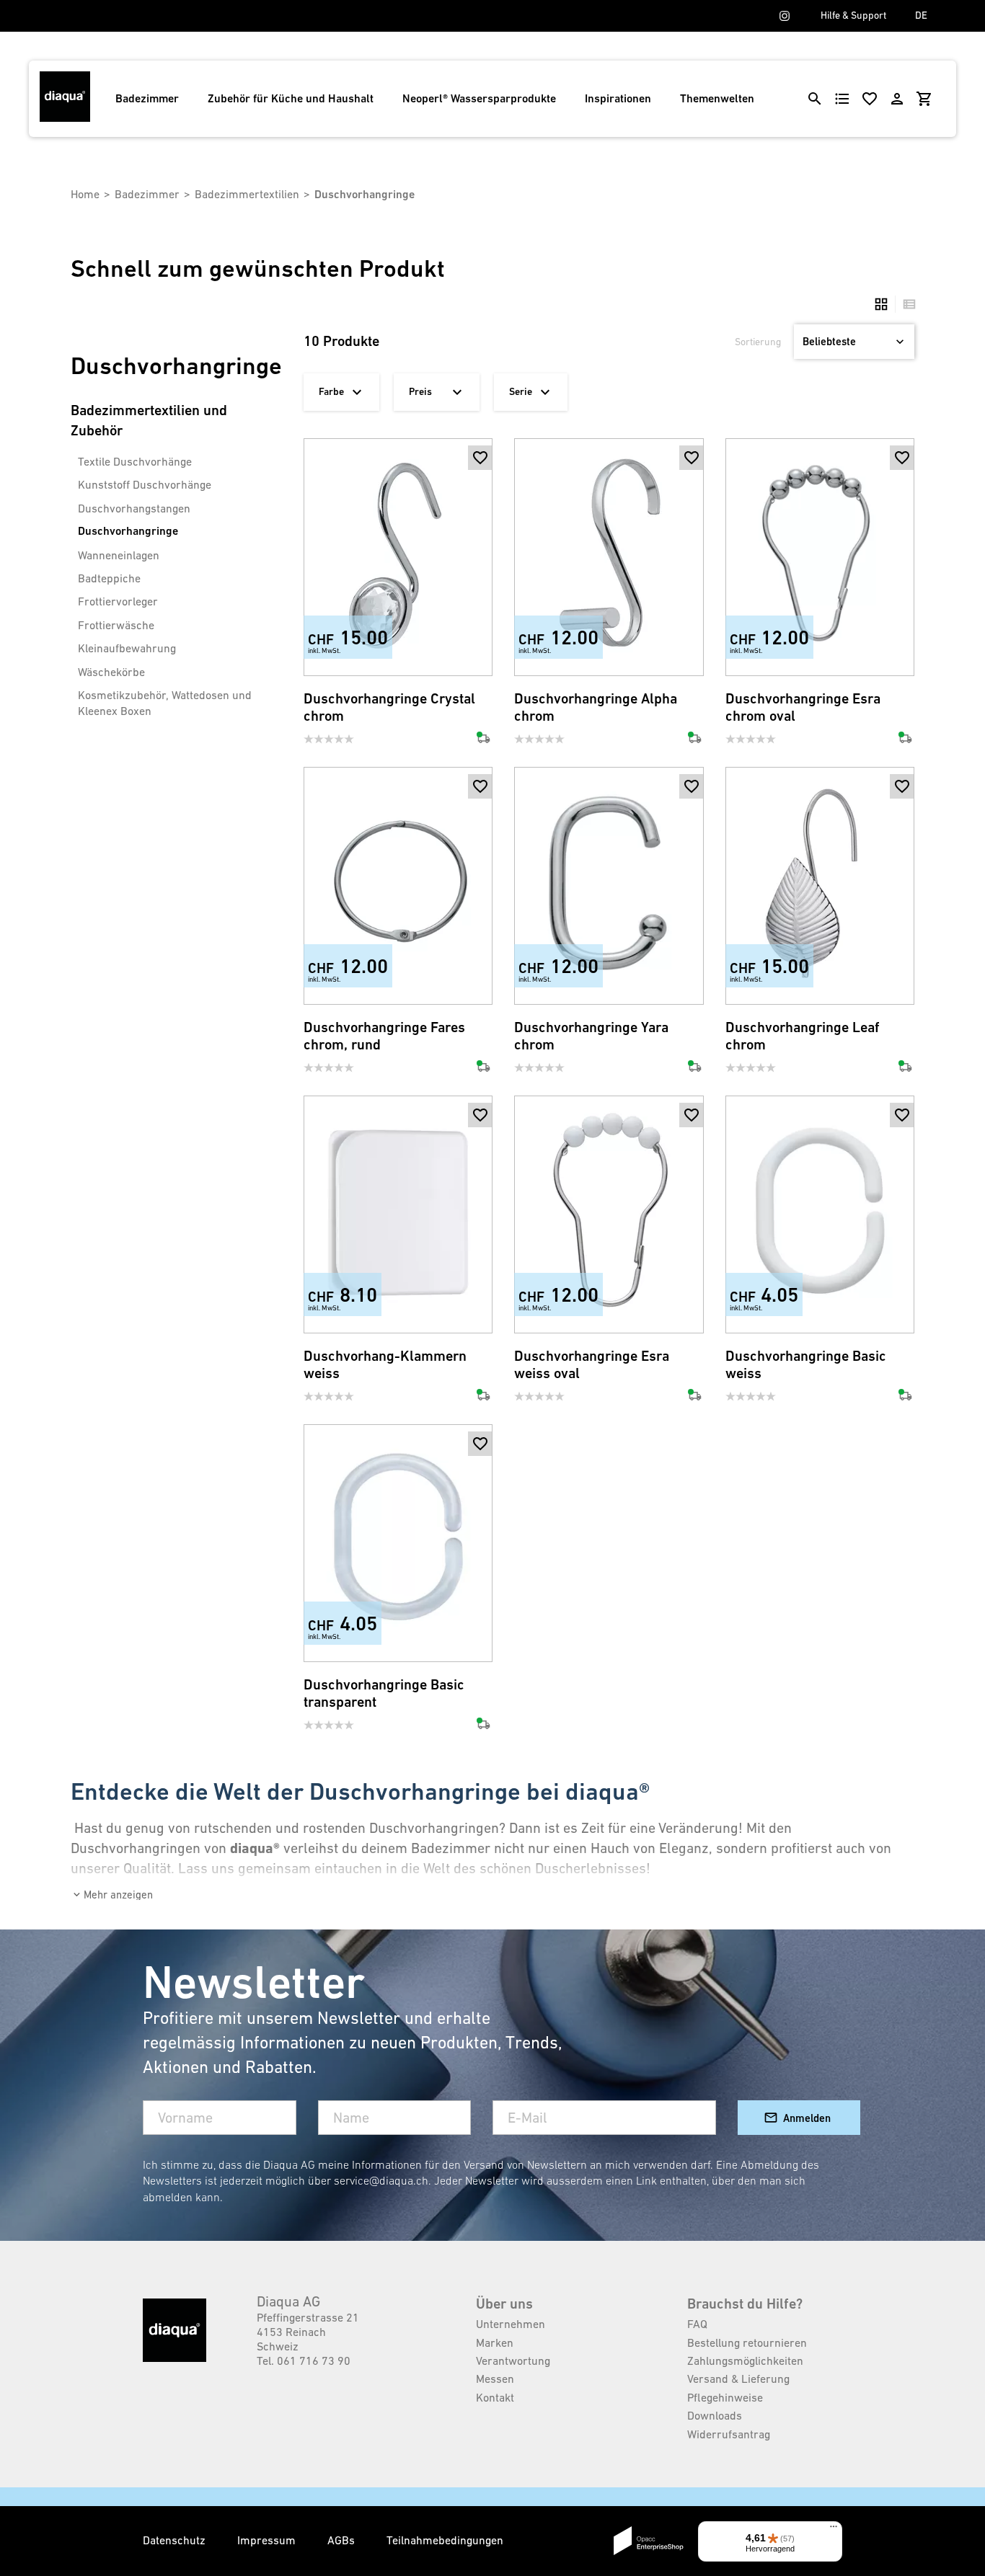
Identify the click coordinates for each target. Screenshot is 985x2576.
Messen (495, 2379)
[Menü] (834, 2530)
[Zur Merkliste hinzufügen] (480, 458)
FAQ (697, 2324)
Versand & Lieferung (738, 2379)
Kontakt (495, 2397)
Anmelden (807, 2118)
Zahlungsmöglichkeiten (745, 2360)
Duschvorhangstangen (134, 508)
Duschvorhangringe (128, 531)
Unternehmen (511, 2324)
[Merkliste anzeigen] (870, 99)
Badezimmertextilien (247, 194)
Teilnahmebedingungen (445, 2540)
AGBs (343, 2540)
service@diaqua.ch (381, 2180)
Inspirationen (618, 98)
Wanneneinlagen (119, 555)
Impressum (268, 2540)
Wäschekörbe (111, 672)
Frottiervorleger (118, 601)
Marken (495, 2342)
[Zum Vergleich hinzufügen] (480, 652)
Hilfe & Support (853, 15)
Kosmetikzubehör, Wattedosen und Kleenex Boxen (165, 703)
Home (85, 194)
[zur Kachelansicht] (881, 304)
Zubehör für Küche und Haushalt (291, 98)
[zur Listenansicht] (906, 304)
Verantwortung (513, 2360)
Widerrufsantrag (729, 2434)
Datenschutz (176, 2540)
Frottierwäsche (116, 625)
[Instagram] (785, 16)
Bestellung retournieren (747, 2342)
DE (921, 15)
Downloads (715, 2415)
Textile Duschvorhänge (135, 461)
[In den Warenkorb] (480, 482)
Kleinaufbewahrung (127, 648)
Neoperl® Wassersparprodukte (479, 98)
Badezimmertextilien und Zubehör (149, 421)
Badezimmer (147, 98)
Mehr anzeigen (118, 1895)
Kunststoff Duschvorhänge (145, 484)
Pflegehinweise (725, 2397)
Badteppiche (109, 578)
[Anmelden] (897, 99)
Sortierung (758, 342)
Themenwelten (717, 98)
